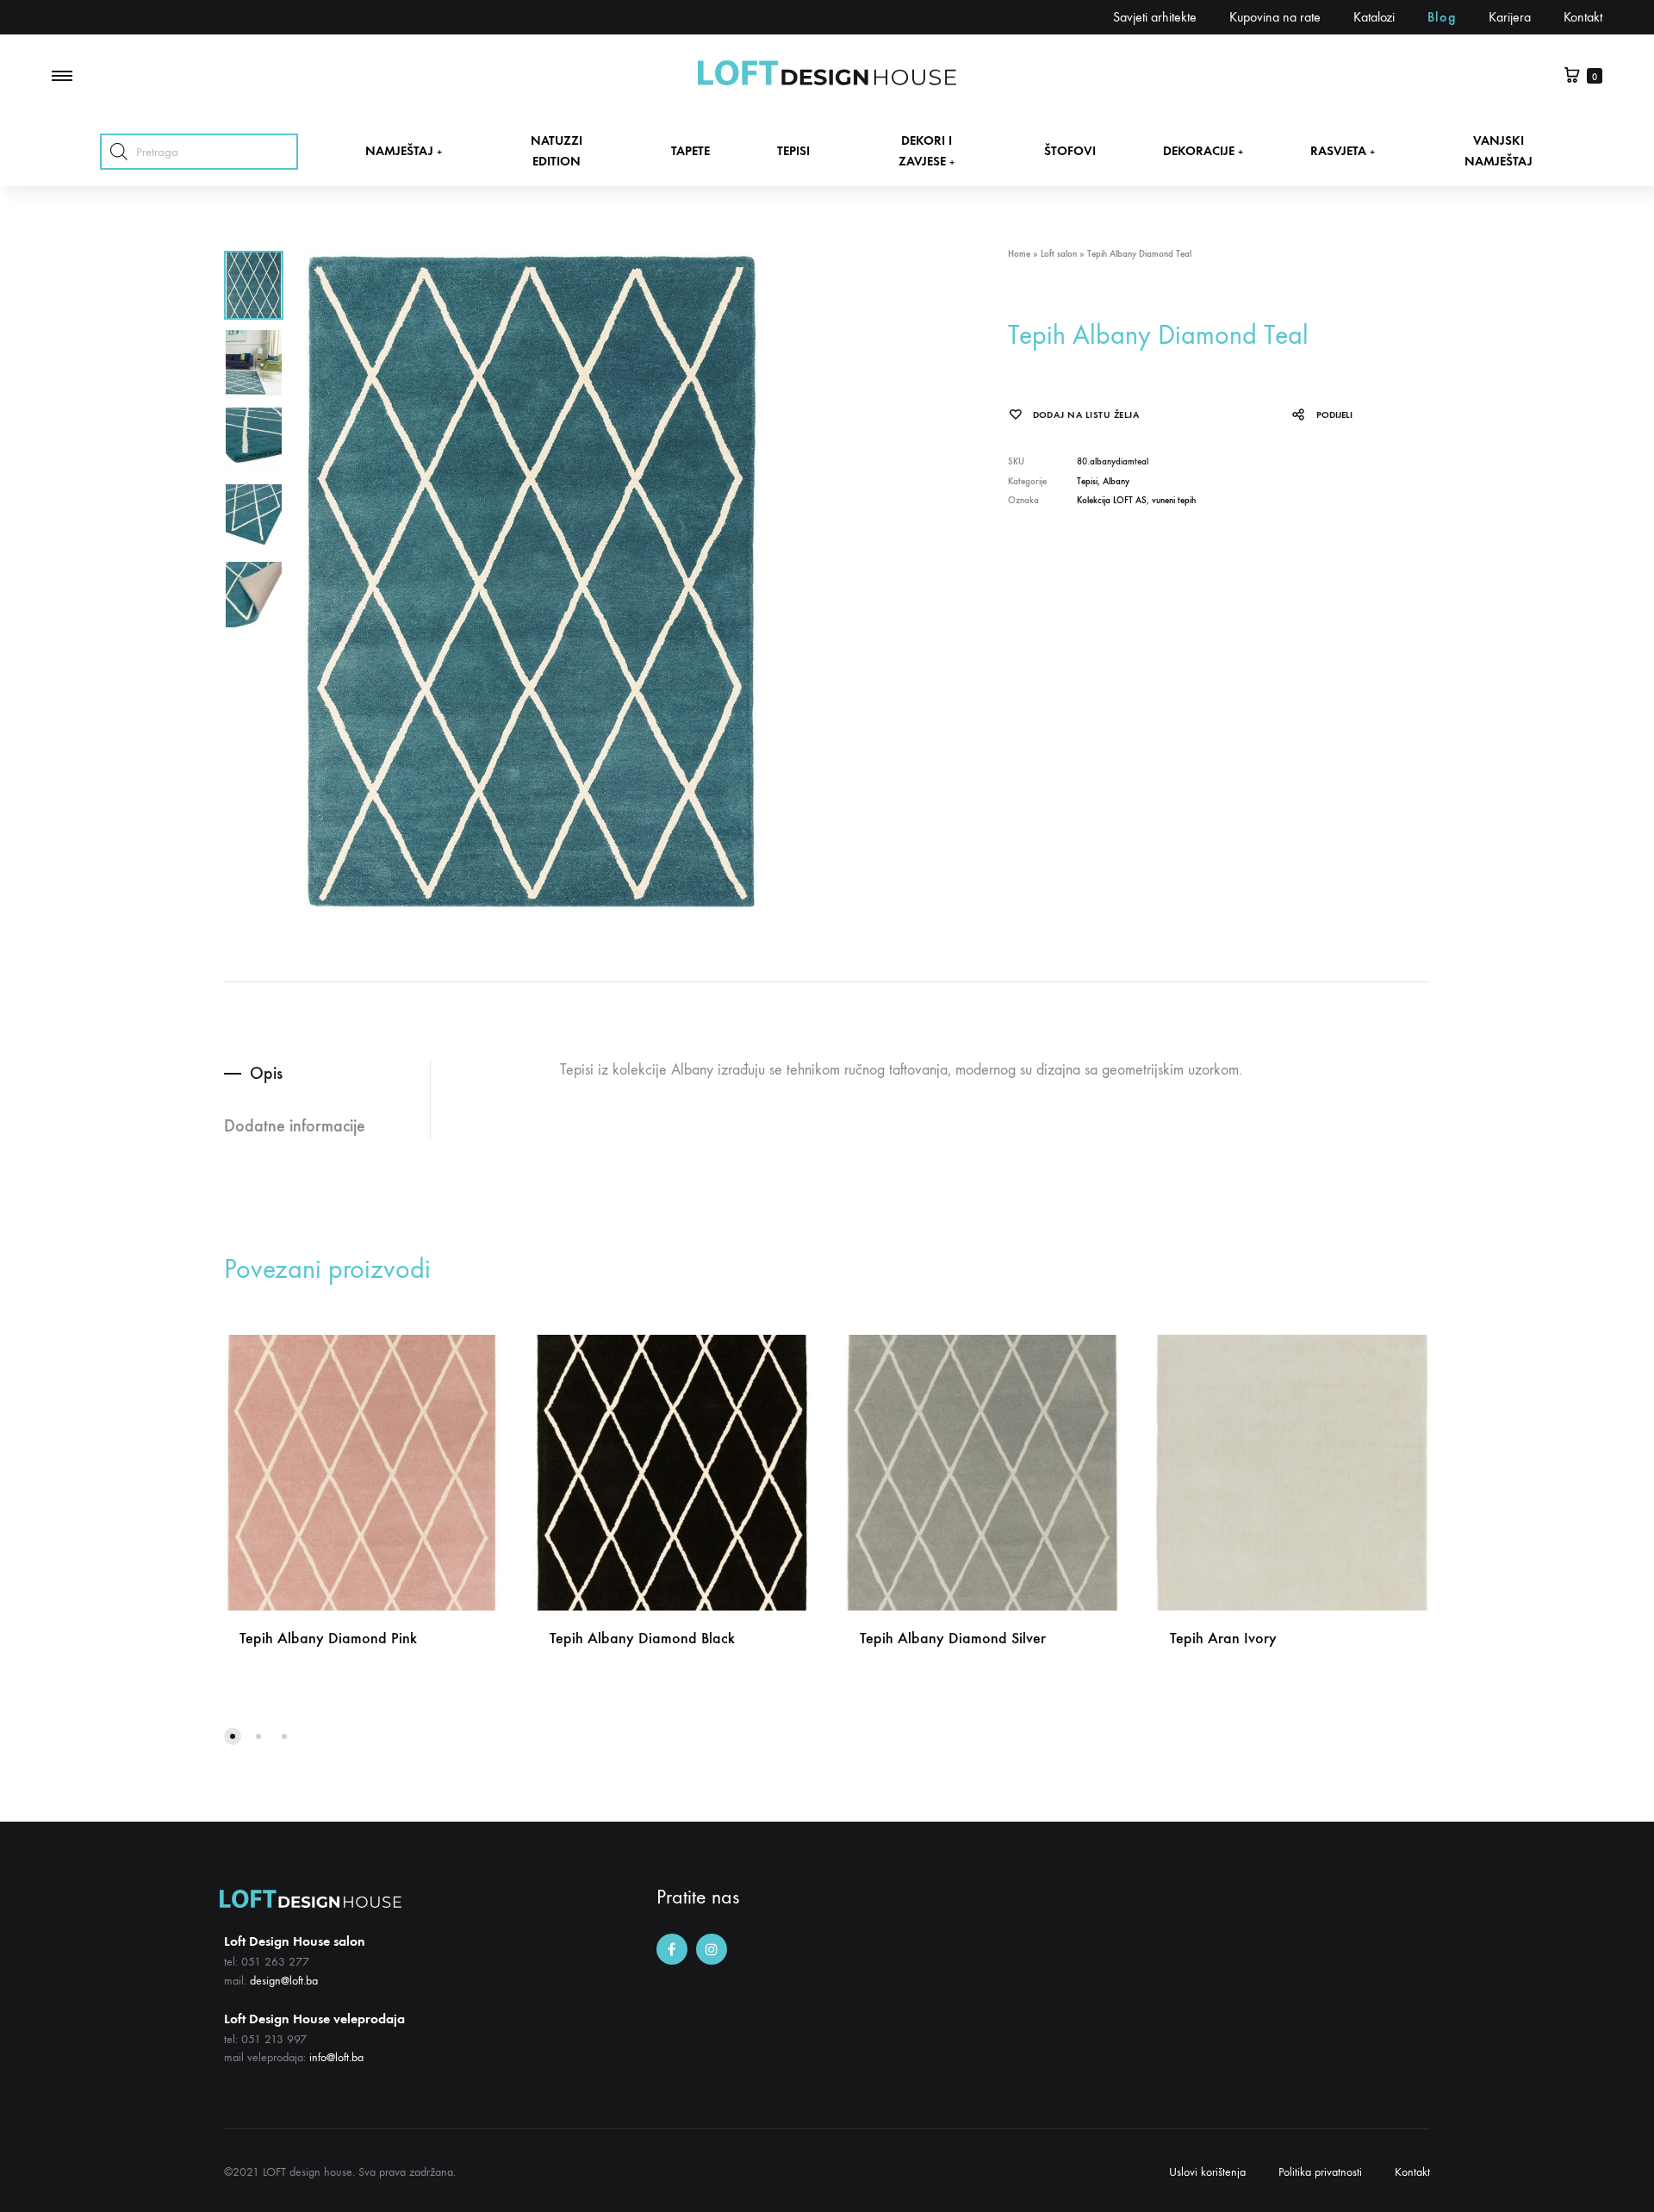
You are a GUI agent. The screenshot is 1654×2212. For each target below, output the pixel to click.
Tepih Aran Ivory (1223, 1638)
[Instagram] (712, 1949)
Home (1019, 254)
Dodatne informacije (295, 1125)
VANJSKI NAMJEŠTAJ (1499, 150)
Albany (1116, 481)
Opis (266, 1073)
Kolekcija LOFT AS (1112, 500)
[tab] (327, 1073)
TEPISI (793, 151)
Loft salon (1059, 254)
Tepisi (1087, 481)
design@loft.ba (284, 1981)
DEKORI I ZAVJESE (926, 150)
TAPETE (690, 151)
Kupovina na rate (1275, 17)
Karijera (1510, 17)
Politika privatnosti (1320, 2172)
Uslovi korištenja (1207, 2172)
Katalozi (1374, 17)
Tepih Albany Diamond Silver (953, 1638)
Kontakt (1583, 17)
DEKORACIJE (1203, 151)
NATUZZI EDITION (557, 150)
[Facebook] (672, 1949)
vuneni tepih (1174, 500)
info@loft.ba (336, 2057)
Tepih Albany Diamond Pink (328, 1638)
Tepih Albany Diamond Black (642, 1638)
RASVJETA (1343, 151)
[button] (233, 1736)
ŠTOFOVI (1070, 151)
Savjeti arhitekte (1155, 17)
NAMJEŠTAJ (404, 151)
